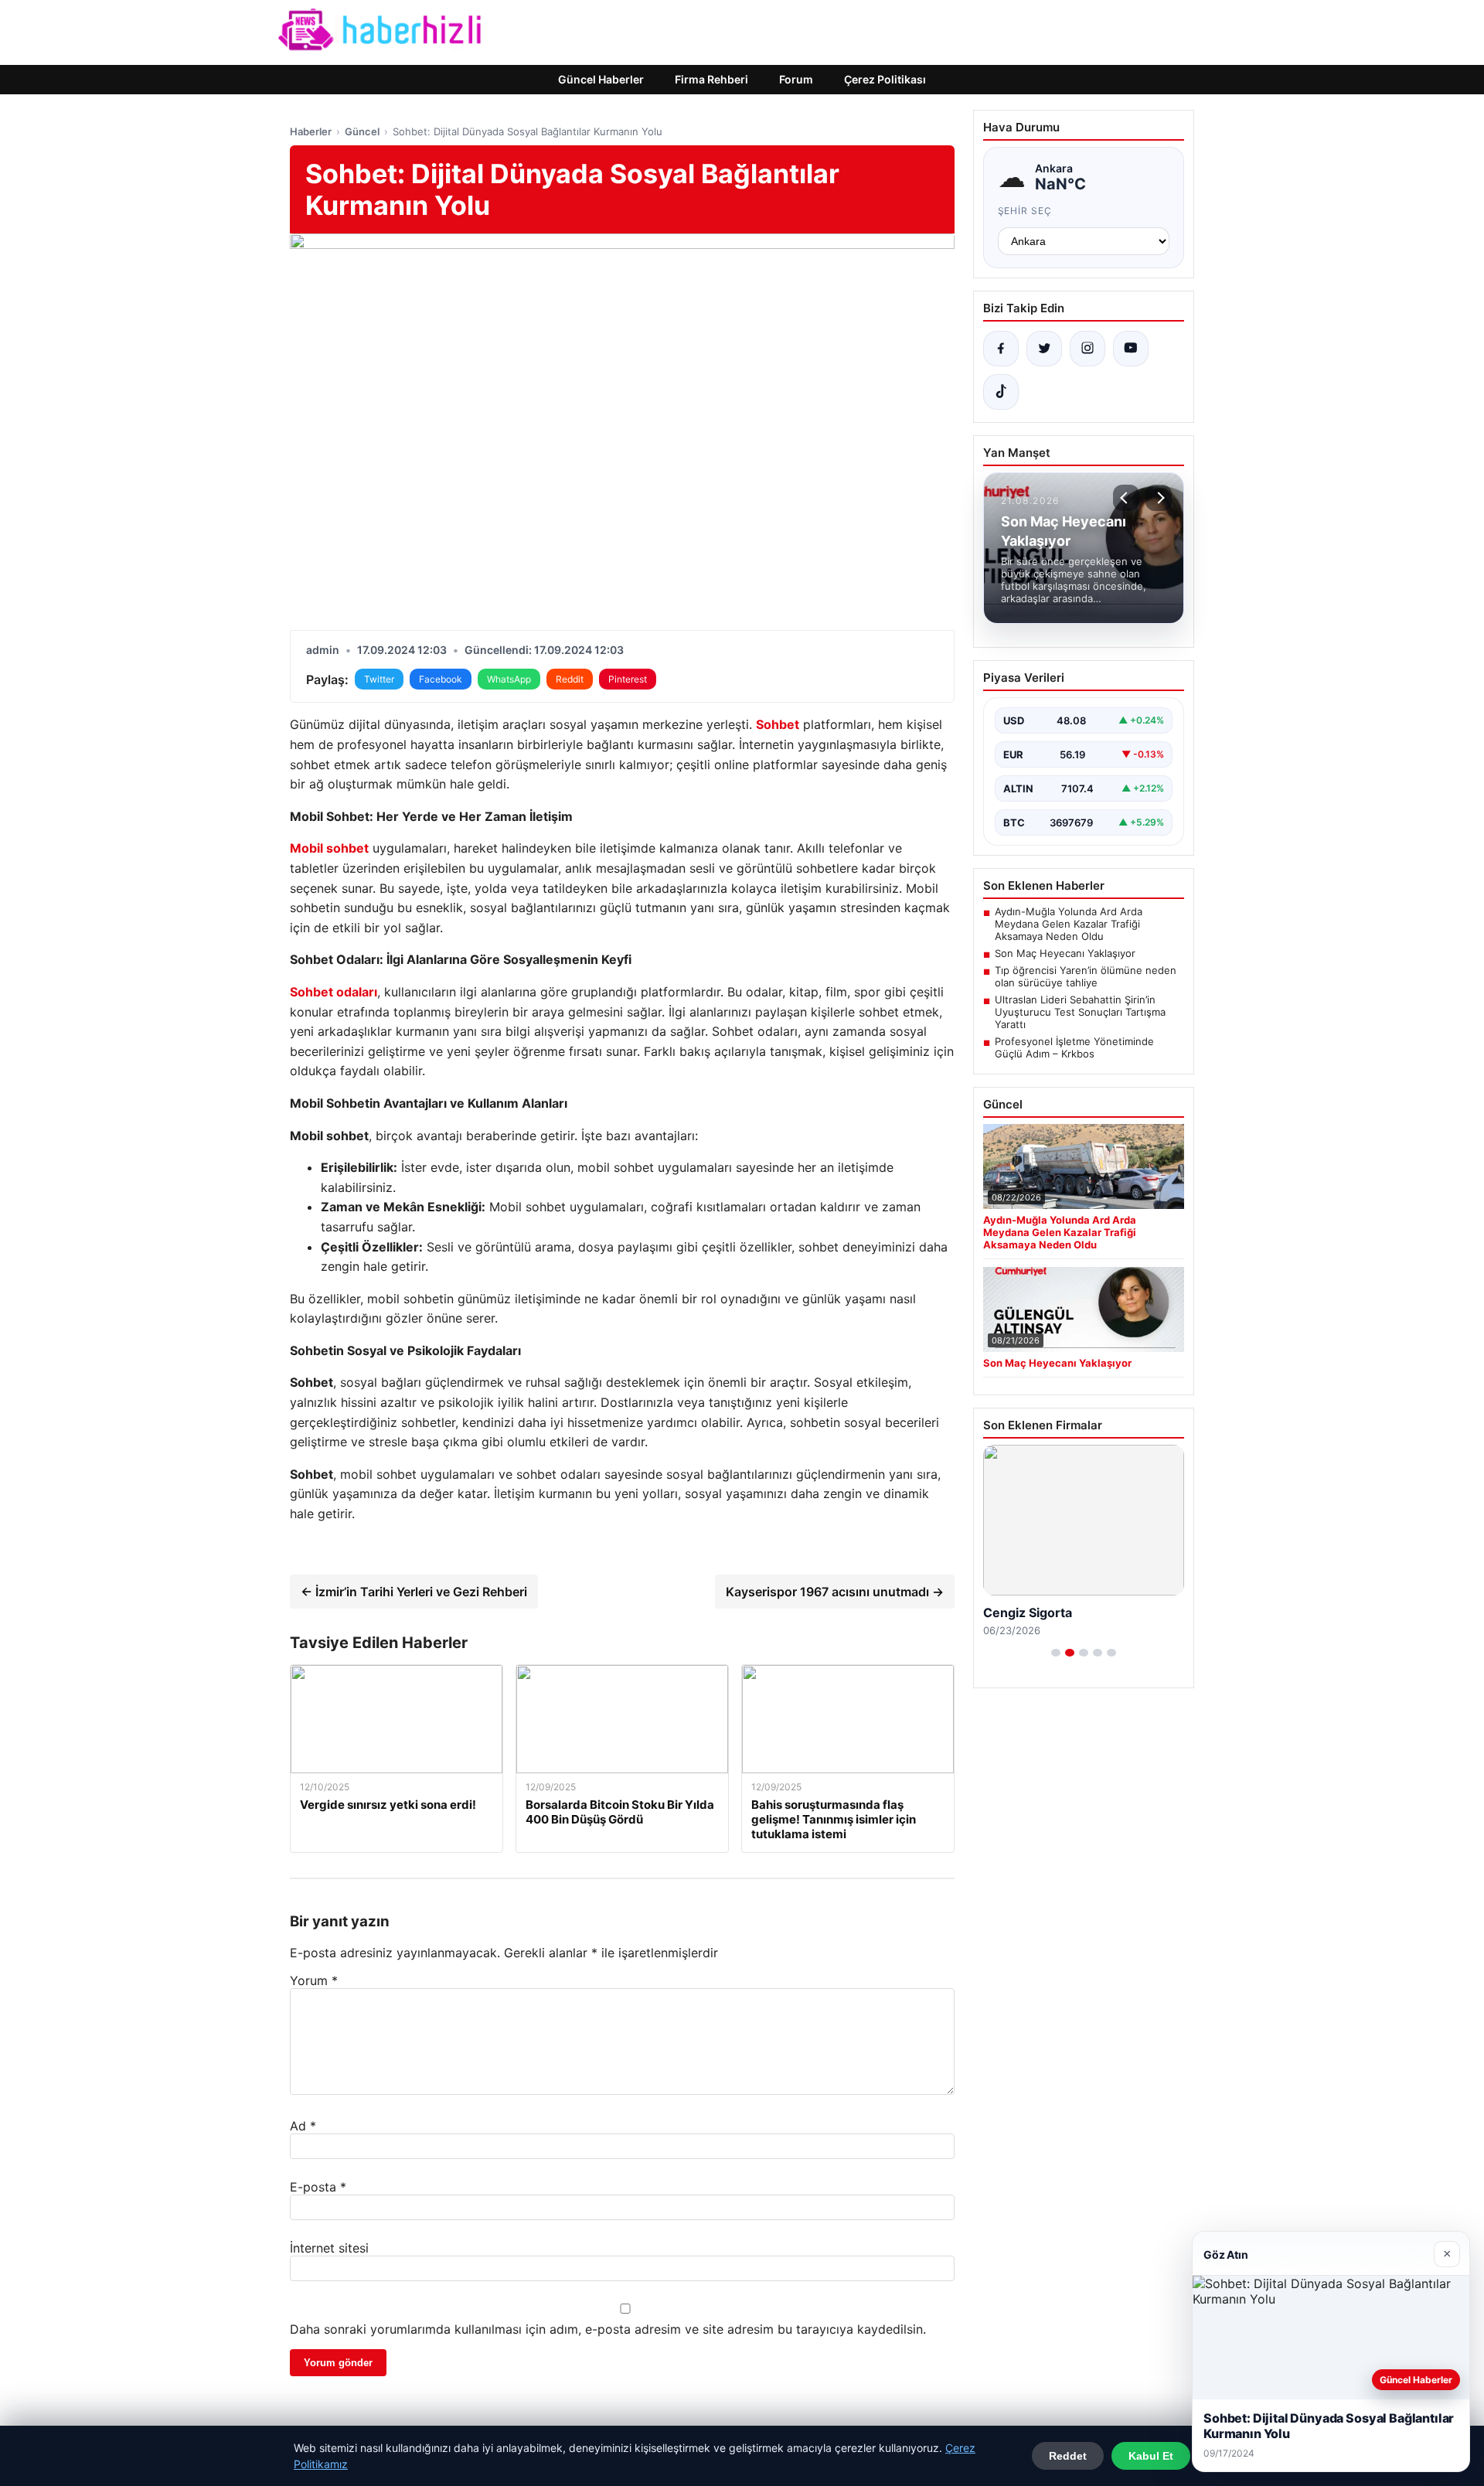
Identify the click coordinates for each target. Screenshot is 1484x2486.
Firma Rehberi (711, 79)
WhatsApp (509, 679)
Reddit (570, 679)
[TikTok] (1001, 392)
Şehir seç (1025, 211)
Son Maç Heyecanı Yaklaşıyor (1065, 953)
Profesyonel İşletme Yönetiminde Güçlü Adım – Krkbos (1074, 1047)
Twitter (379, 679)
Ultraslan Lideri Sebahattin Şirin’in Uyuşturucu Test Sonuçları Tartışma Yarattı (1080, 1012)
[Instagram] (1087, 349)
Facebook (441, 679)
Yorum (314, 1980)
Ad (303, 2126)
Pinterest (628, 679)
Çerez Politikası (885, 79)
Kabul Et (1151, 2456)
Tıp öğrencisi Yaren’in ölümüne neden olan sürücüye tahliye (1086, 976)
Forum (796, 79)
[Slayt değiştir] (1056, 1653)
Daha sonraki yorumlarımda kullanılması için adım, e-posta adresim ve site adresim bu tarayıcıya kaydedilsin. (608, 2329)
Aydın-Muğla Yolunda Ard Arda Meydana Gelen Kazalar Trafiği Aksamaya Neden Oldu (1069, 924)
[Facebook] (1001, 349)
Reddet (1068, 2456)
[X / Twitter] (1044, 349)
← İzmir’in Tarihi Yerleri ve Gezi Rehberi (414, 1592)
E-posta (318, 2187)
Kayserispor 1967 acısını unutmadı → (835, 1592)
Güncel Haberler (601, 79)
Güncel (362, 131)
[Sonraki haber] (1159, 498)
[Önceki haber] (1126, 498)
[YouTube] (1131, 349)
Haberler (311, 131)
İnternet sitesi (329, 2248)
